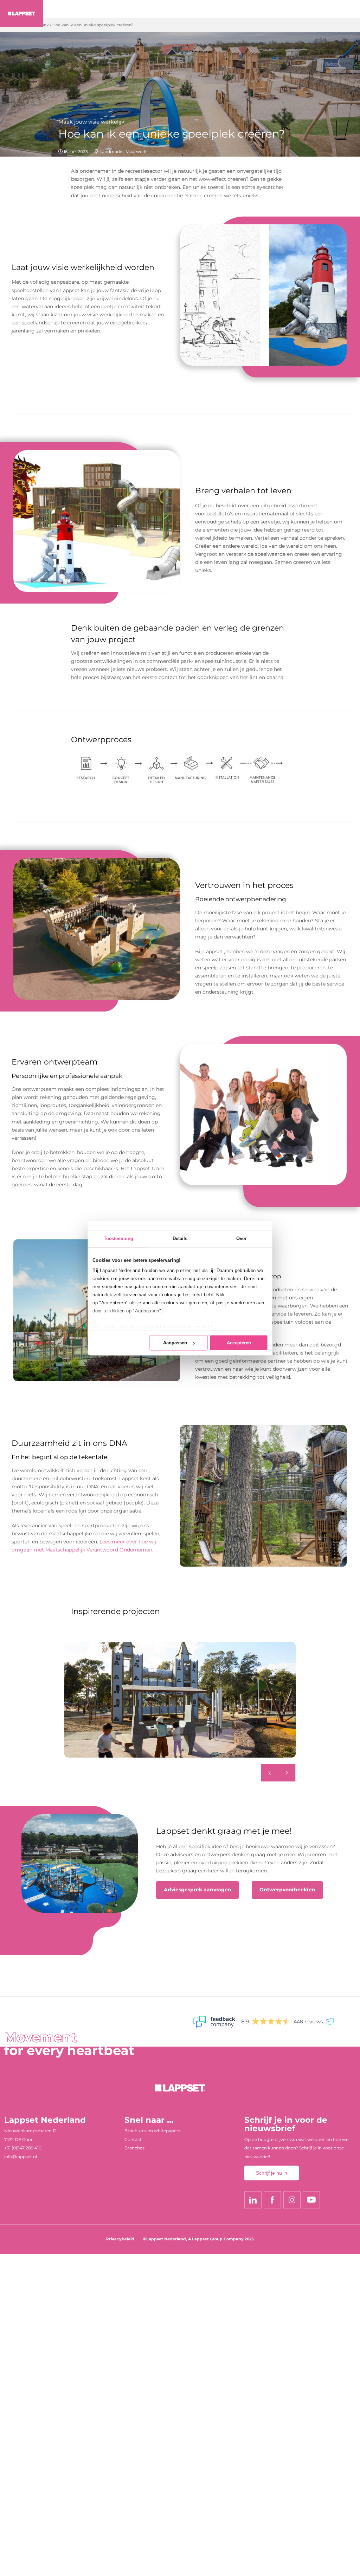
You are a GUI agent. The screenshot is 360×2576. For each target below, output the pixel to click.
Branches (134, 2148)
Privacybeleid (120, 2239)
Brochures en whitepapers (152, 2131)
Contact (133, 2139)
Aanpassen (175, 1343)
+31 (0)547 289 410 (23, 2148)
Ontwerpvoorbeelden (287, 1890)
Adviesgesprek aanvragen (198, 1890)
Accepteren (239, 1343)
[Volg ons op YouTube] (311, 2200)
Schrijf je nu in (272, 2173)
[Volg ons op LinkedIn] (253, 2200)
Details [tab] (180, 1238)
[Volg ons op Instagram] (292, 2200)
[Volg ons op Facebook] (272, 2200)
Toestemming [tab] (119, 1238)
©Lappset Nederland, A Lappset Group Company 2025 (198, 2239)
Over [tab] (241, 1238)
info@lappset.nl (21, 2157)
